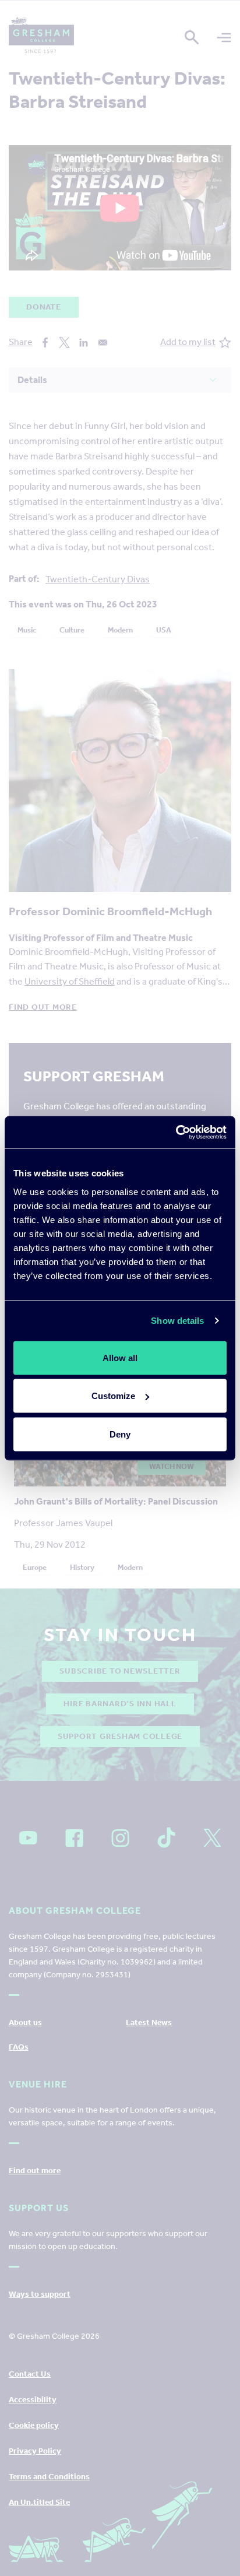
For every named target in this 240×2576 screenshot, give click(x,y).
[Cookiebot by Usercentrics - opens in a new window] (176, 1132)
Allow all (120, 1357)
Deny (120, 1434)
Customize (113, 1396)
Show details (177, 1321)
